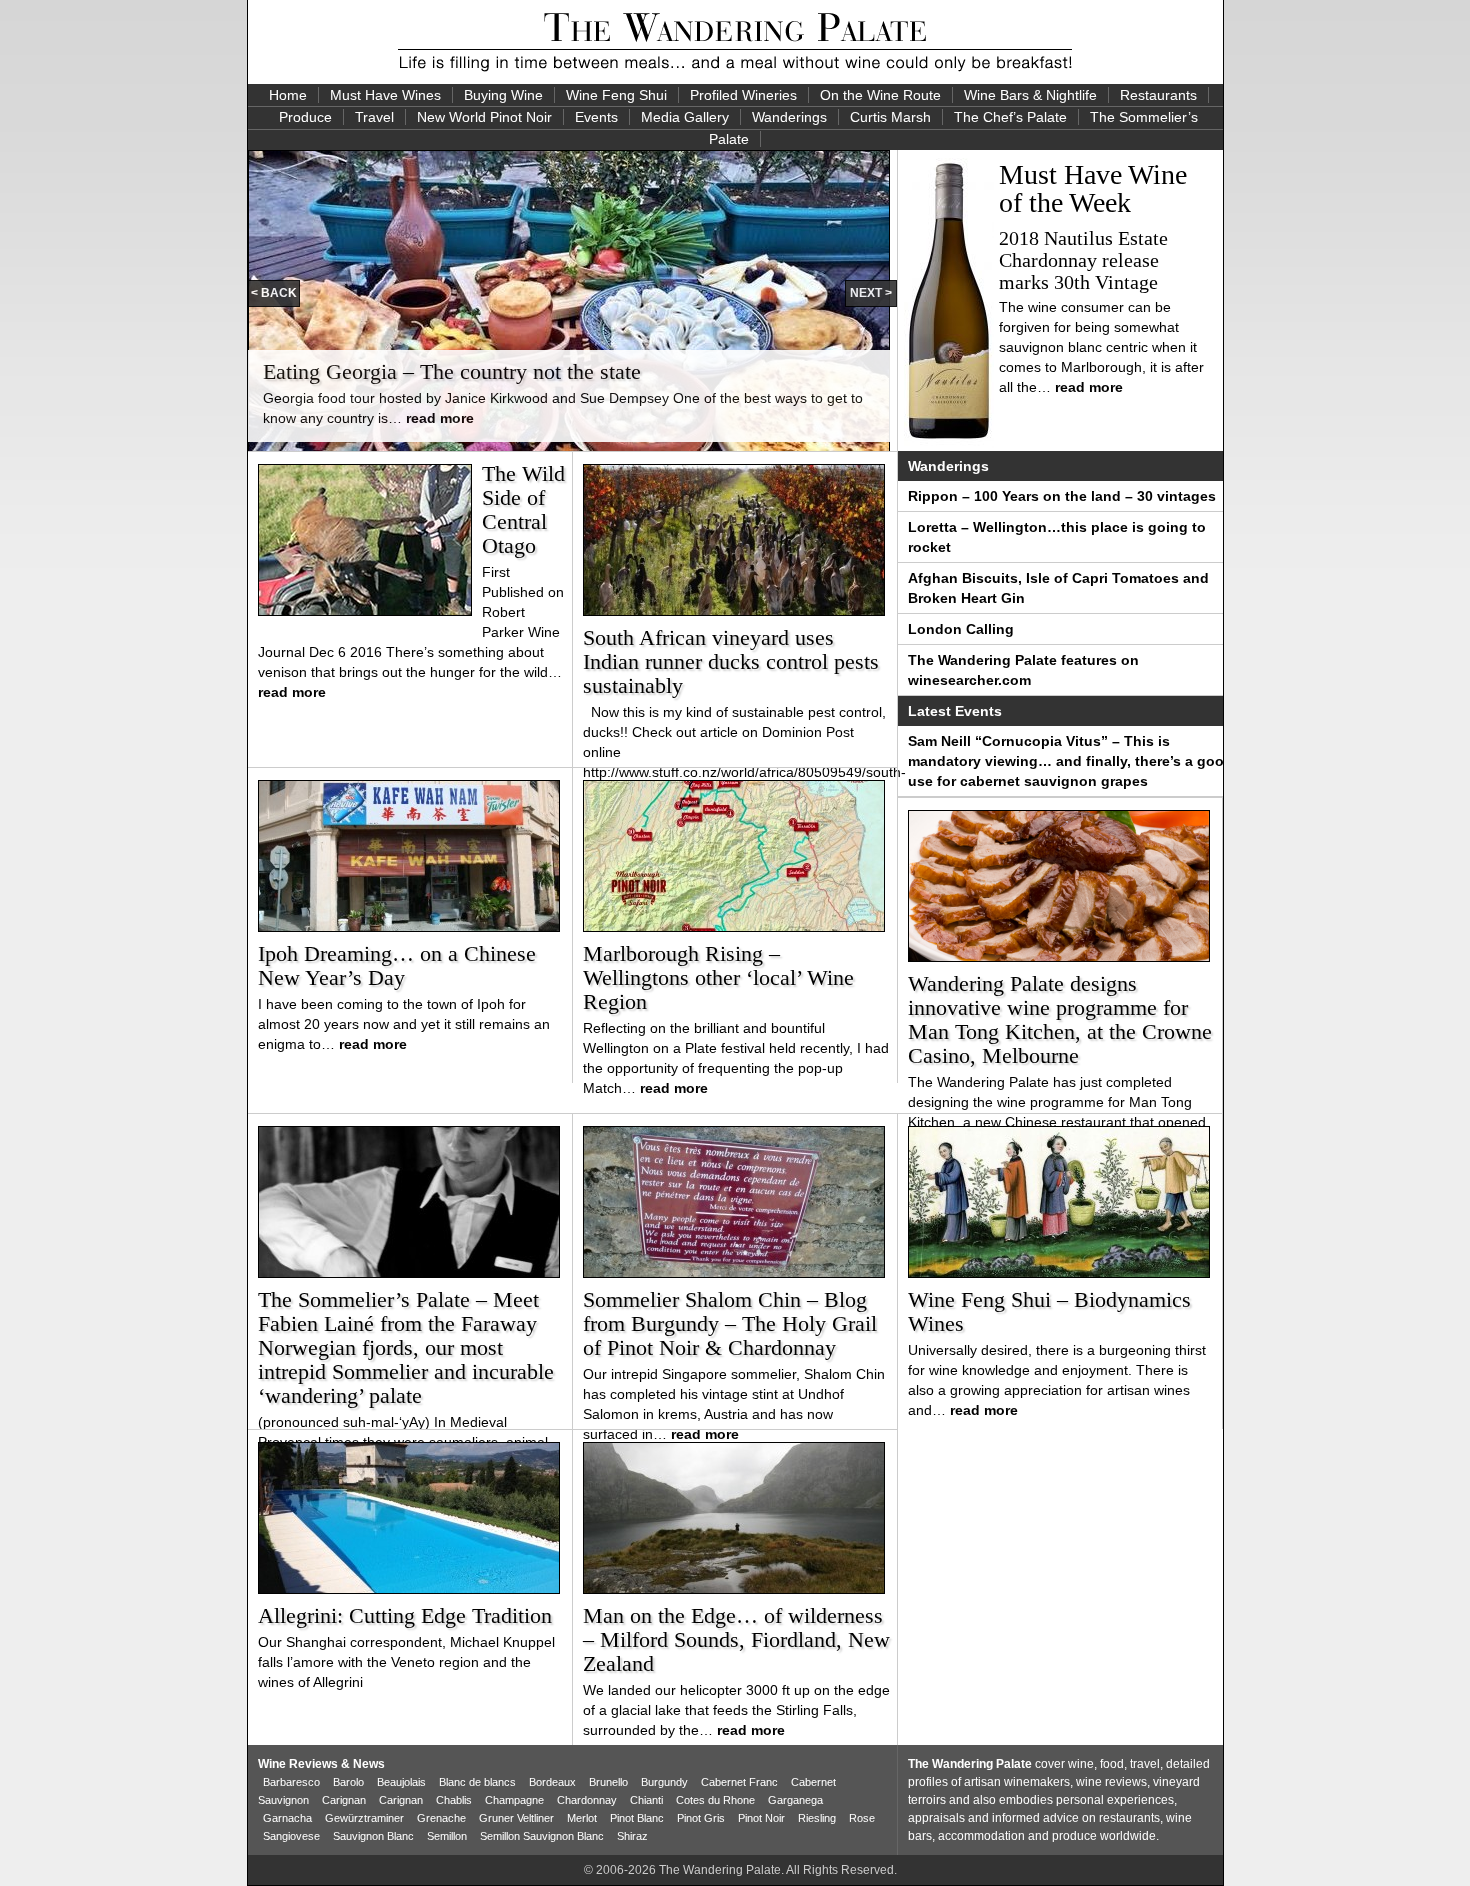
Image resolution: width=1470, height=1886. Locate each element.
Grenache (441, 1818)
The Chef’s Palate (1010, 117)
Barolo (348, 1782)
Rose (862, 1818)
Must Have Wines (385, 95)
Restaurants (1158, 95)
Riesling (817, 1818)
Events (596, 117)
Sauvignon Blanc (373, 1836)
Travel (374, 117)
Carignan (344, 1800)
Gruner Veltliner (516, 1818)
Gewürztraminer (364, 1818)
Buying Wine (503, 95)
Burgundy (664, 1782)
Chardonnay (587, 1800)
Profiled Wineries (743, 95)
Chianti (646, 1800)
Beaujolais (401, 1782)
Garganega (795, 1800)
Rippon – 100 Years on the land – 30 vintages (1062, 496)
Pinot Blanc (637, 1818)
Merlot (582, 1818)
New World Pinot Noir (484, 117)
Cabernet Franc (739, 1782)
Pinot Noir (761, 1818)
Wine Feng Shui (616, 95)
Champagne (514, 1800)
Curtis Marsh (890, 117)
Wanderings (789, 117)
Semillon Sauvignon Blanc (542, 1836)
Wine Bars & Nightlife (1030, 95)
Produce (305, 117)
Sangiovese (291, 1836)
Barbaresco (291, 1782)
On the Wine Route (880, 95)
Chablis (454, 1800)
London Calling (961, 629)
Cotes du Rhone (715, 1800)
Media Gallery (685, 117)
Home (288, 95)
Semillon (447, 1836)
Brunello (608, 1782)
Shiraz (632, 1836)
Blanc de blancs (477, 1782)
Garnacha (287, 1818)
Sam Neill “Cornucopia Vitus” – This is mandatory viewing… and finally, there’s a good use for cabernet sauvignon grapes (1070, 761)
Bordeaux (552, 1782)
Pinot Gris (701, 1818)
